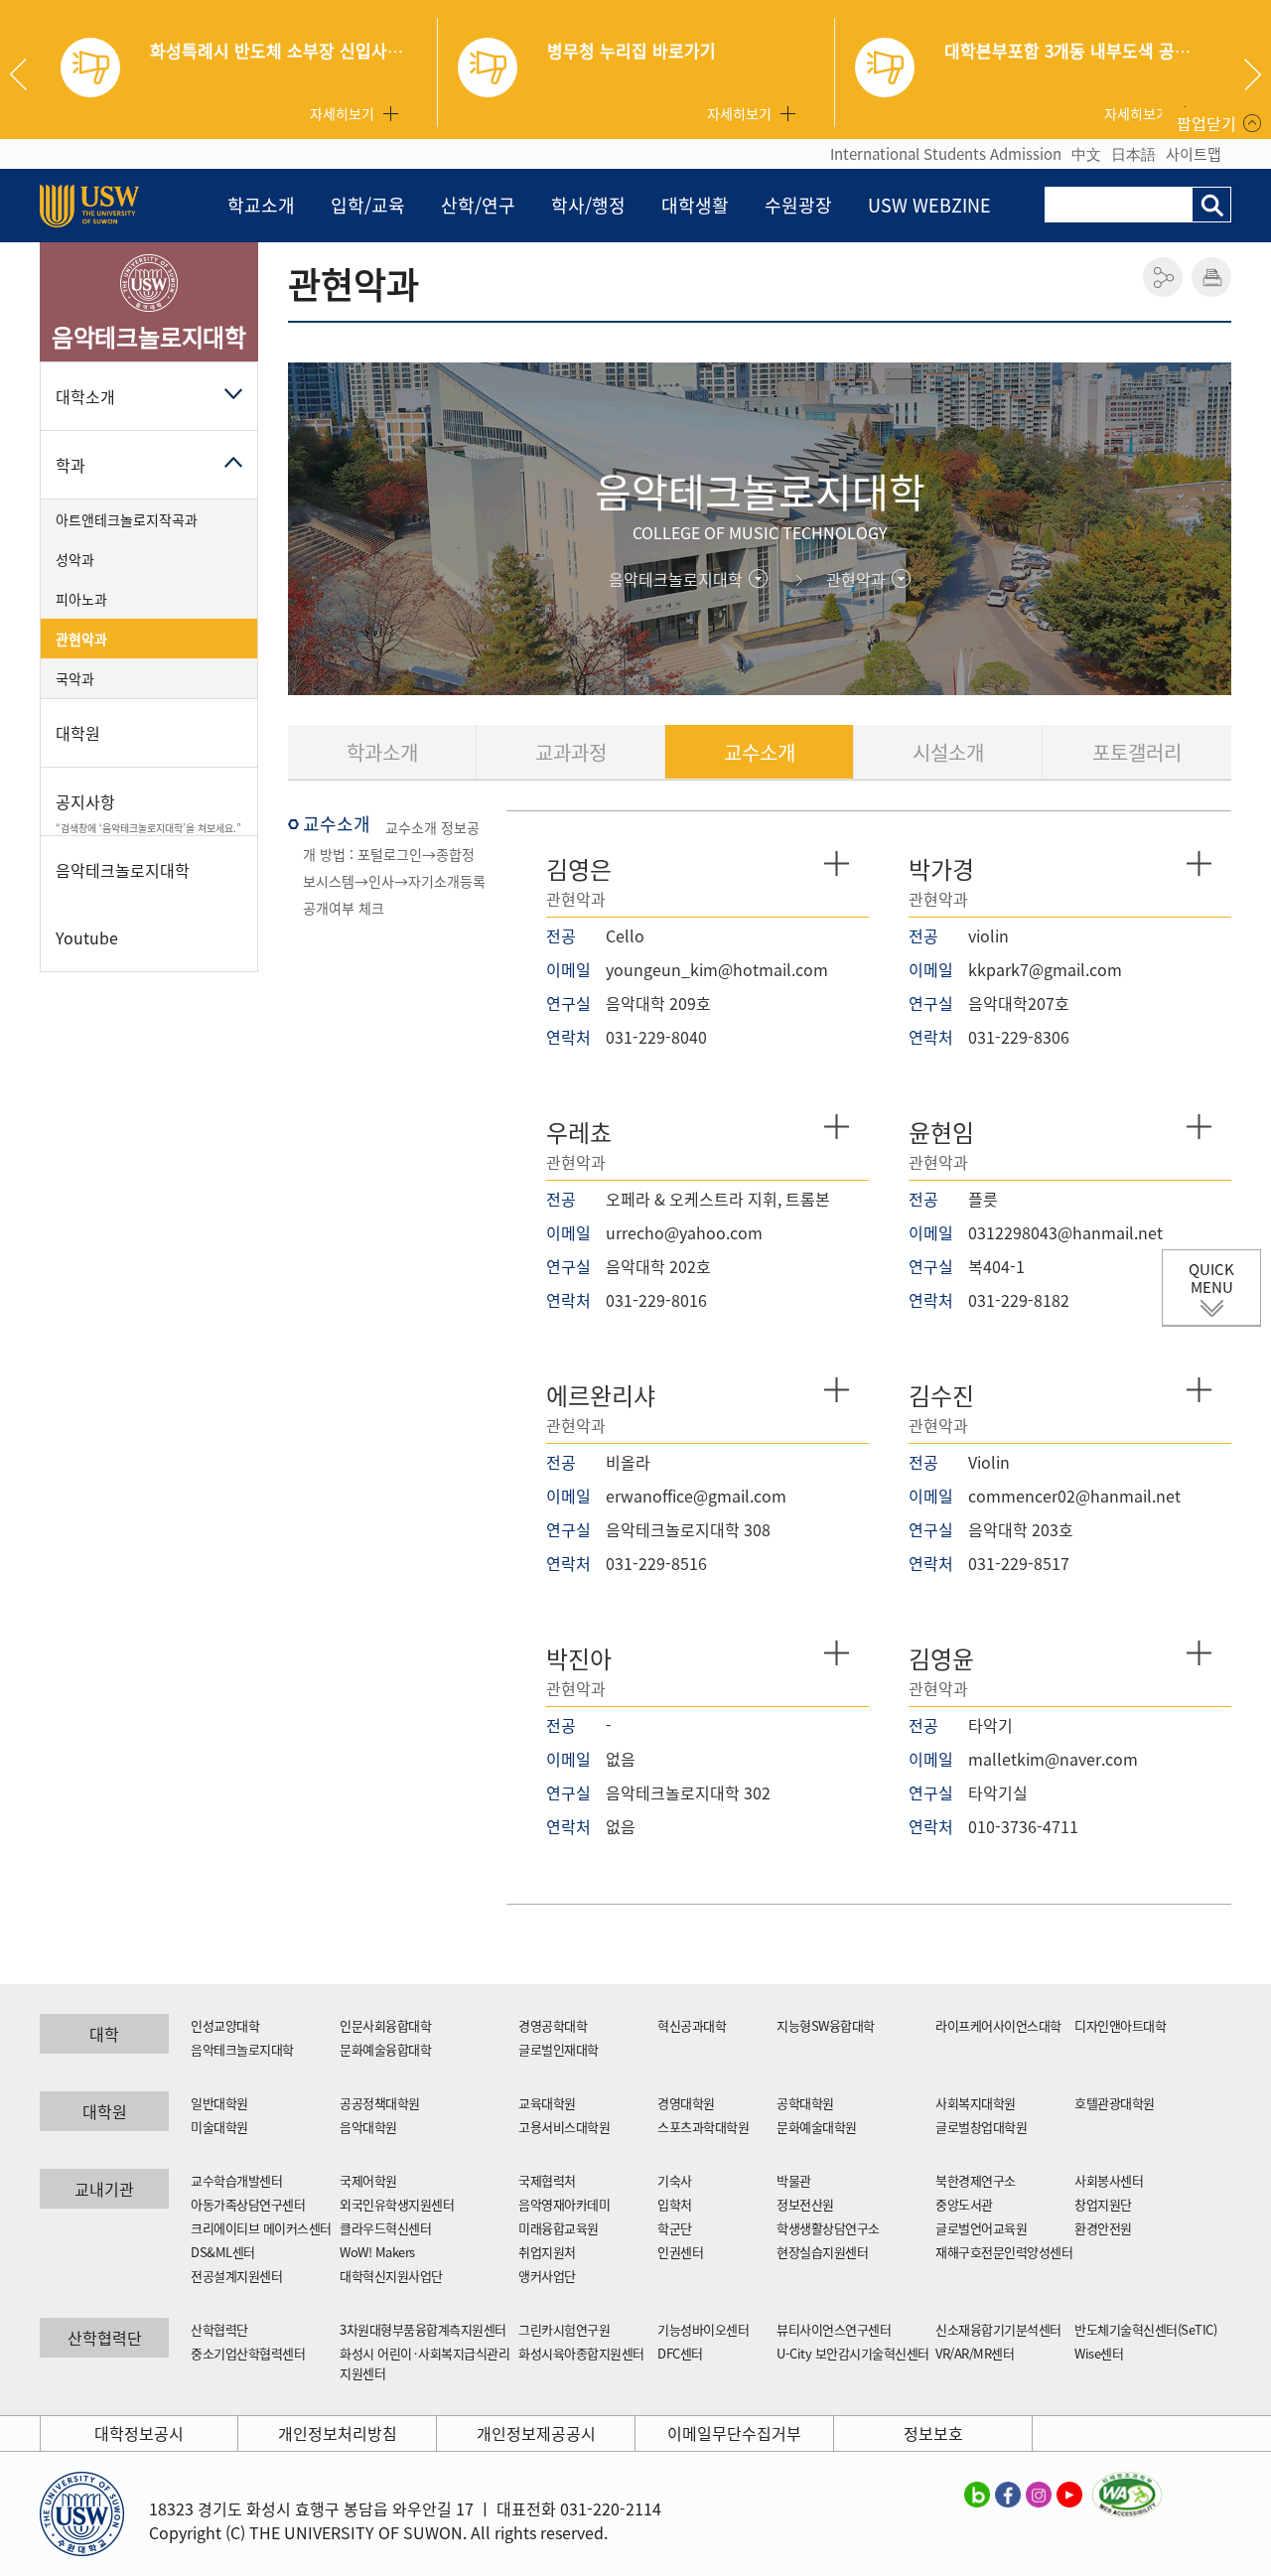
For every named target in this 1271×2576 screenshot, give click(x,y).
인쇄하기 (1211, 277)
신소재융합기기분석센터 (998, 2329)
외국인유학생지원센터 (397, 2204)
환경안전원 (1103, 2228)
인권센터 (680, 2252)
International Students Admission (946, 154)
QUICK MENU (1211, 1278)
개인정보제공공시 (536, 2433)
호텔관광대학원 (1115, 2103)
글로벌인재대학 (559, 2049)
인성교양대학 (225, 2025)
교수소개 (760, 752)
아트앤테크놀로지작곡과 (127, 519)
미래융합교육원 (559, 2228)
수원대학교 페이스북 (1008, 2494)
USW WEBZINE (929, 205)
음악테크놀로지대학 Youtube (123, 904)
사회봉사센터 (1109, 2180)
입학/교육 (368, 205)
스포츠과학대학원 (703, 2127)
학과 (71, 465)
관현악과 (81, 639)
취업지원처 (547, 2252)
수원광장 (798, 205)
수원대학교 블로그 (977, 2494)
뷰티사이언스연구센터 (834, 2329)
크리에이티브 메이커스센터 (261, 2228)
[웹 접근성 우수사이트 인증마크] (1127, 2484)
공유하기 (1163, 277)
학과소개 (382, 752)
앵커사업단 (547, 2276)
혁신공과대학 (692, 2025)
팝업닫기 (1206, 123)
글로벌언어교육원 (981, 2228)
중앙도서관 (964, 2204)
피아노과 (81, 599)
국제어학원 (368, 2180)
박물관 (794, 2180)
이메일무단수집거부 (734, 2433)
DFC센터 (680, 2353)
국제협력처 (547, 2180)
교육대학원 (547, 2103)
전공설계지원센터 (236, 2276)
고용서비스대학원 (564, 2127)
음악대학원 (368, 2127)
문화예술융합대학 (385, 2049)
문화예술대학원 (817, 2127)
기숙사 (675, 2180)
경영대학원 (686, 2103)
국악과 (75, 678)
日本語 (1133, 154)
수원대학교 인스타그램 (1039, 2494)
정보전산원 (805, 2204)
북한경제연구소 (976, 2180)
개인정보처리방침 (338, 2433)
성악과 (75, 559)
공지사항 (148, 812)
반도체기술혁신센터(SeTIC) (1145, 2329)
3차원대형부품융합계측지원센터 (423, 2329)
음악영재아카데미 (564, 2204)
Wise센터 (1099, 2353)
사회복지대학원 (976, 2103)
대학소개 (85, 396)
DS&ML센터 (223, 2252)
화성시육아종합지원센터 (581, 2353)
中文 (1086, 154)
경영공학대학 (553, 2025)
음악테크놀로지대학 (242, 2049)
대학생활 (695, 205)
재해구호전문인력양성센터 (1004, 2252)
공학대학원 (805, 2103)
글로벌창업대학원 (981, 2127)
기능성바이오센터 (703, 2329)
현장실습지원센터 (822, 2252)
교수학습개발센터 (236, 2180)
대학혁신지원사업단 (391, 2276)
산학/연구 (478, 205)
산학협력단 (219, 2329)
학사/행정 (588, 205)
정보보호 (933, 2433)
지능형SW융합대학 (826, 2025)
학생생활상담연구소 (828, 2228)
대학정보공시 (139, 2433)
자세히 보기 (837, 863)
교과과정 (571, 752)
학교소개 (261, 205)
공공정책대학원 (380, 2103)
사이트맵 (1194, 154)
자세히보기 (342, 113)
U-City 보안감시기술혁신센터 (853, 2353)
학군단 (675, 2228)
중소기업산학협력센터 (248, 2353)
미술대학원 (219, 2127)
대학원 (78, 733)
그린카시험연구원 (564, 2329)
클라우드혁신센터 (385, 2228)
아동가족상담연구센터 (248, 2204)
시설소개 (948, 752)
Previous (26, 74)
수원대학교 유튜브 (1069, 2494)
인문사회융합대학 (385, 2025)
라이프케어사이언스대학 (998, 2025)
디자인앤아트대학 (1120, 2025)
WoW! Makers (377, 2252)
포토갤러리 (1137, 752)
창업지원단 (1103, 2204)
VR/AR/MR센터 (975, 2353)
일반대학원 (219, 2103)
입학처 (675, 2204)
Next (1253, 74)
